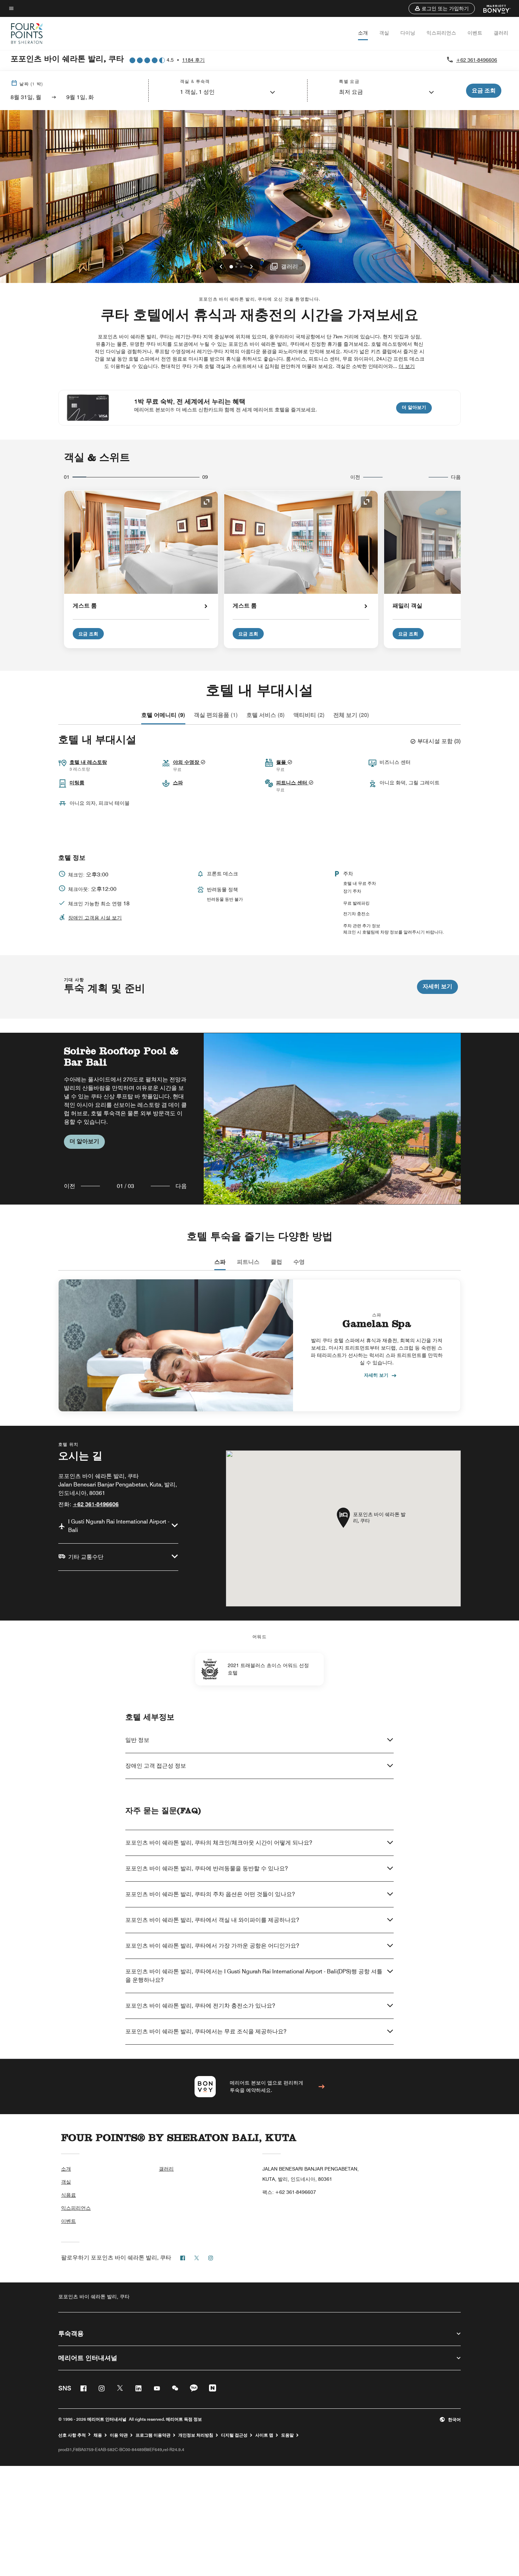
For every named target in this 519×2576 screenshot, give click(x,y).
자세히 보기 (437, 986)
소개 (363, 33)
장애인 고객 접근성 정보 (156, 1766)
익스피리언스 (441, 33)
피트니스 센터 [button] (292, 783)
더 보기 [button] (407, 366)
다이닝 (408, 33)
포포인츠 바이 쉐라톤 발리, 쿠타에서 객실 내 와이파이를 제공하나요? (212, 1920)
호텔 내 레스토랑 (88, 762)
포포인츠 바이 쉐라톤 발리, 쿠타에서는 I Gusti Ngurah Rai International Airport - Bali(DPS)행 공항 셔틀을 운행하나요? (254, 1976)
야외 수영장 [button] (187, 762)
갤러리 (501, 33)
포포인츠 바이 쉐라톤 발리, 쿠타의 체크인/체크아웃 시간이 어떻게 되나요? (219, 1843)
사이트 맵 (264, 2435)
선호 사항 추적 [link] (72, 2435)
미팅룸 (77, 783)
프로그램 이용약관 (153, 2435)
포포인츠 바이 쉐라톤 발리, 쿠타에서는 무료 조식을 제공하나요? (206, 2031)
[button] (442, 8)
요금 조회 (88, 634)
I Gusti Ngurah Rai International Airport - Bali (119, 1526)
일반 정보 (137, 1740)
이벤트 (475, 33)
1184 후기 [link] (193, 60)
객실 (384, 33)
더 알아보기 (417, 407)
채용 (98, 2435)
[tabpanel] (259, 1119)
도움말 (287, 2435)
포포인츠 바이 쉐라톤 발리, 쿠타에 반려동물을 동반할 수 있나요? (207, 1868)
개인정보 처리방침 (196, 2435)
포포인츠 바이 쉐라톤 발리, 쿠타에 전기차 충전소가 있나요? (200, 2006)
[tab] (163, 715)
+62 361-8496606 (477, 60)
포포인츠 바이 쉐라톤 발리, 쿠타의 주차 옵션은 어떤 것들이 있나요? (210, 1894)
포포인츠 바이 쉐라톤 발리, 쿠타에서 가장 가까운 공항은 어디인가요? (212, 1946)
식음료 (68, 2195)
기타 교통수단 (86, 1557)
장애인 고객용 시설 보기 (95, 918)
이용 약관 (119, 2435)
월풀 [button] (282, 762)
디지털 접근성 (234, 2435)
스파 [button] (178, 783)
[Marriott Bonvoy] (493, 8)
